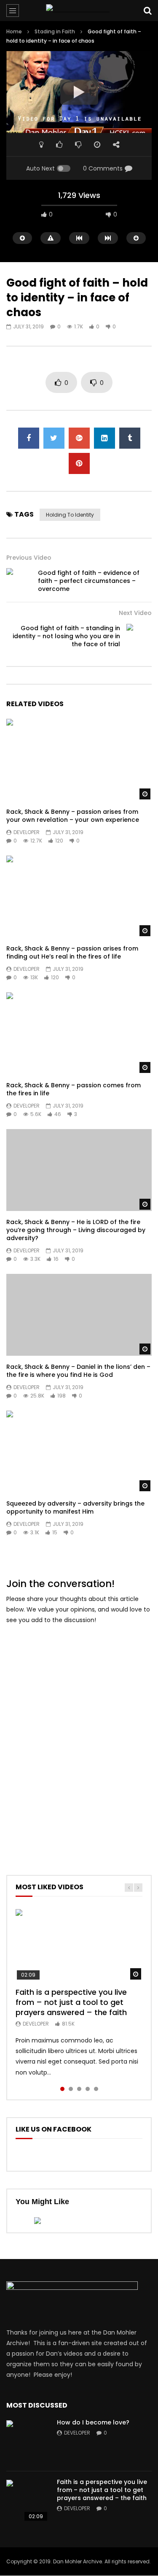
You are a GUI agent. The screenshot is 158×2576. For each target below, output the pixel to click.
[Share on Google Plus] (79, 438)
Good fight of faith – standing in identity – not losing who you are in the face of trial (66, 636)
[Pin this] (79, 463)
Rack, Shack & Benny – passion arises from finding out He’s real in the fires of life (72, 952)
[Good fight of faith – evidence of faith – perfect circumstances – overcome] (19, 581)
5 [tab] (96, 2089)
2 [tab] (71, 2089)
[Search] (147, 11)
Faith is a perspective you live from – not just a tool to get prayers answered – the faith (71, 2002)
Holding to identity (70, 515)
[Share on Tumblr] (130, 438)
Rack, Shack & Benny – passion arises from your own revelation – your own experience (73, 816)
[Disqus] (79, 1738)
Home (14, 31)
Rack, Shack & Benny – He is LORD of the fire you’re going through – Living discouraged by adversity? (76, 1230)
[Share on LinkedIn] (104, 438)
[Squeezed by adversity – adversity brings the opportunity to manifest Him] (79, 1452)
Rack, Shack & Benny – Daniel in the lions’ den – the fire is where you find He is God (78, 1371)
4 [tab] (88, 2089)
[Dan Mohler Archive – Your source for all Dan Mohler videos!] (79, 11)
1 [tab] (62, 2089)
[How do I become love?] (27, 2441)
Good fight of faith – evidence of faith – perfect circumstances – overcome (89, 581)
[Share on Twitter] (54, 438)
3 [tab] (79, 2089)
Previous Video (29, 558)
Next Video (135, 613)
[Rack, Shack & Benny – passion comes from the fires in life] (79, 1033)
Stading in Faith (55, 31)
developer (27, 832)
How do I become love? (93, 2422)
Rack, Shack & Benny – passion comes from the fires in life (74, 1089)
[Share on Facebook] (29, 438)
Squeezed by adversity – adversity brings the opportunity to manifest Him (75, 1507)
